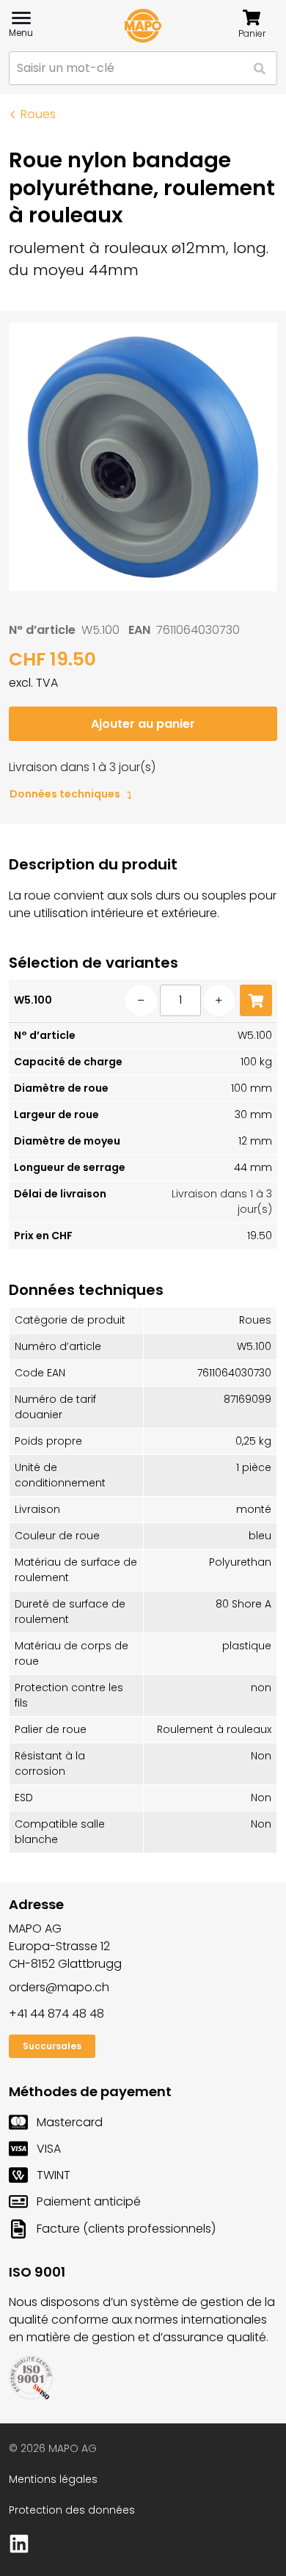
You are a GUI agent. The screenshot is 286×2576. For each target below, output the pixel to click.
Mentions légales (53, 2479)
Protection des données (72, 2510)
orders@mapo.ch (59, 1987)
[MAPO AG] (143, 26)
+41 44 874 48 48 (56, 2014)
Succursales (52, 2046)
